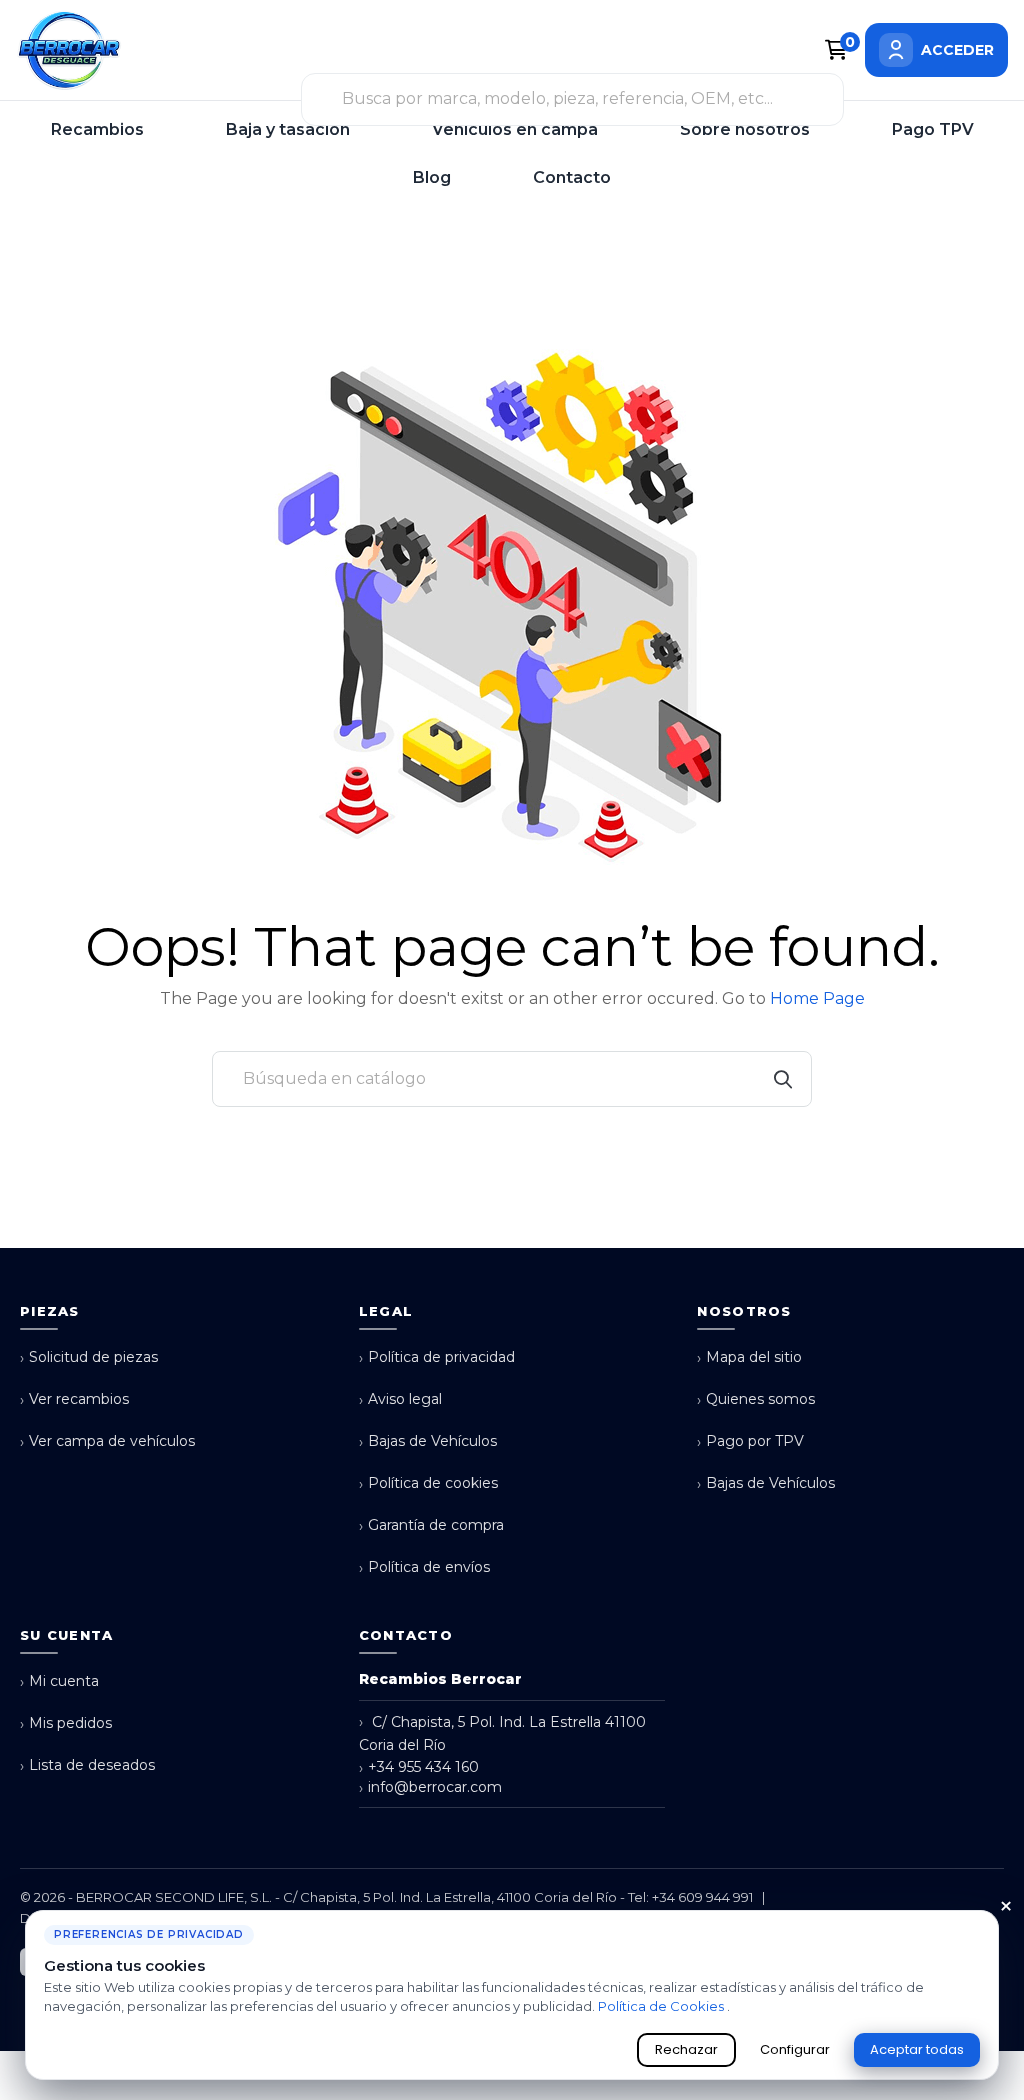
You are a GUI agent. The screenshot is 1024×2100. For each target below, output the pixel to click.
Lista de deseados (87, 1765)
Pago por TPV (750, 1441)
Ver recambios (74, 1399)
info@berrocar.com (430, 1787)
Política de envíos (424, 1567)
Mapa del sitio (749, 1357)
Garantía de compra (431, 1525)
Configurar (795, 2049)
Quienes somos (756, 1399)
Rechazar (686, 2049)
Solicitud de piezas (89, 1357)
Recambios (97, 129)
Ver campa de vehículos (107, 1441)
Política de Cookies (662, 2006)
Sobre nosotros (745, 129)
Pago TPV (933, 129)
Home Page (817, 998)
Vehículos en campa (515, 129)
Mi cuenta (59, 1681)
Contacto (572, 177)
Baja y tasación (288, 129)
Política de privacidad (437, 1357)
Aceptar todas (917, 2049)
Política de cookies (428, 1483)
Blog (432, 177)
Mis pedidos (66, 1723)
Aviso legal (400, 1399)
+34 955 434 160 (419, 1767)
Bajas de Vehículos (428, 1441)
